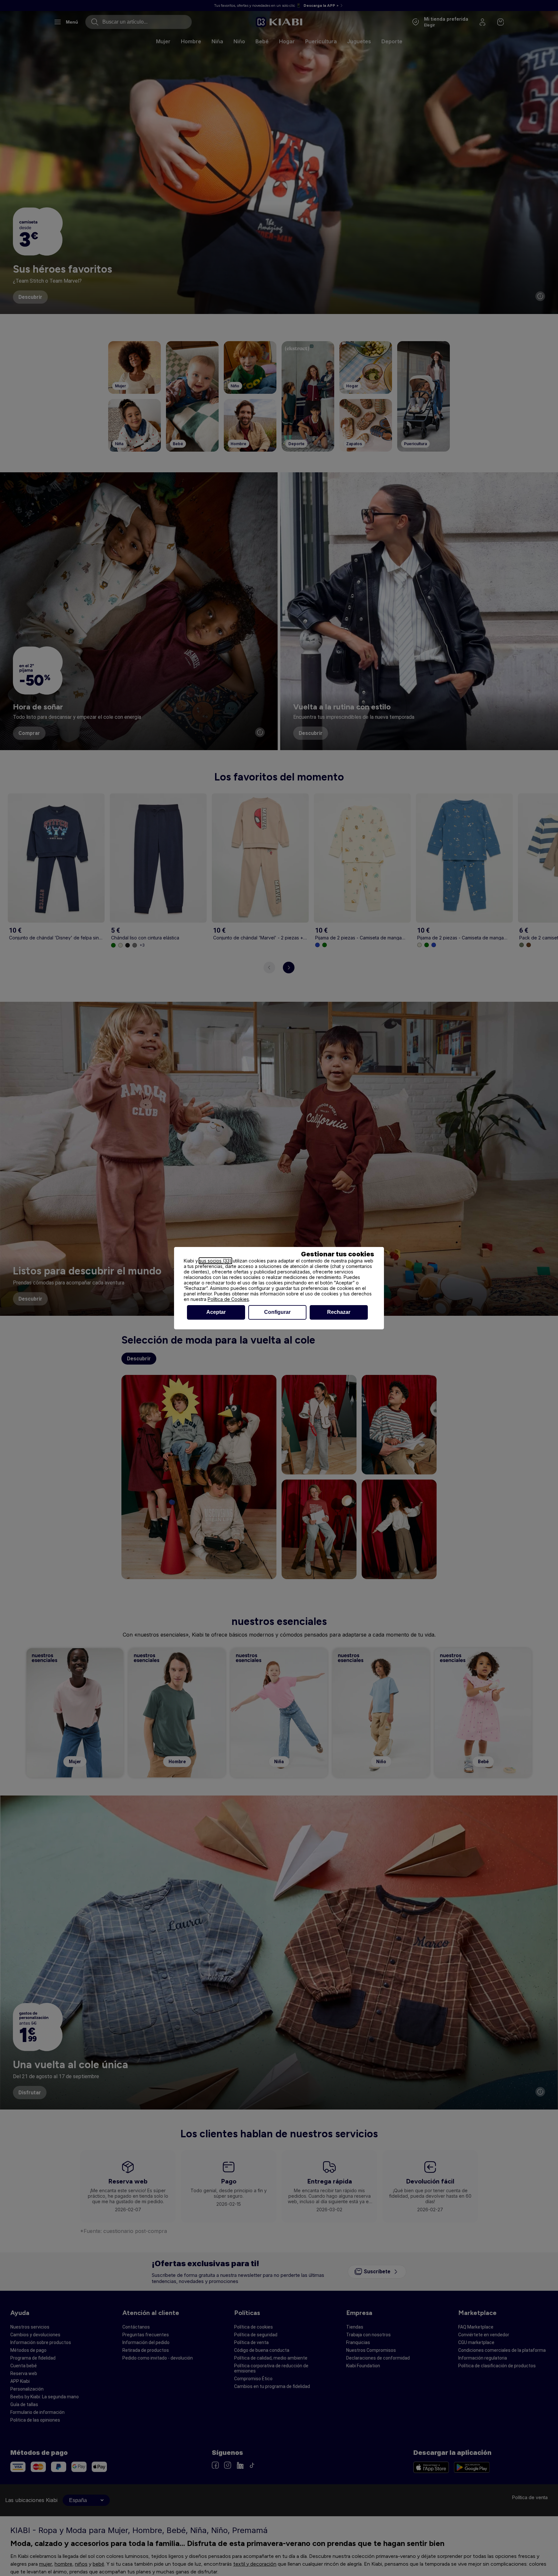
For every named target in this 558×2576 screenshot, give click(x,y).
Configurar (277, 1312)
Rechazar (339, 1312)
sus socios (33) (215, 1261)
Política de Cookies (228, 1299)
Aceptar (216, 1312)
